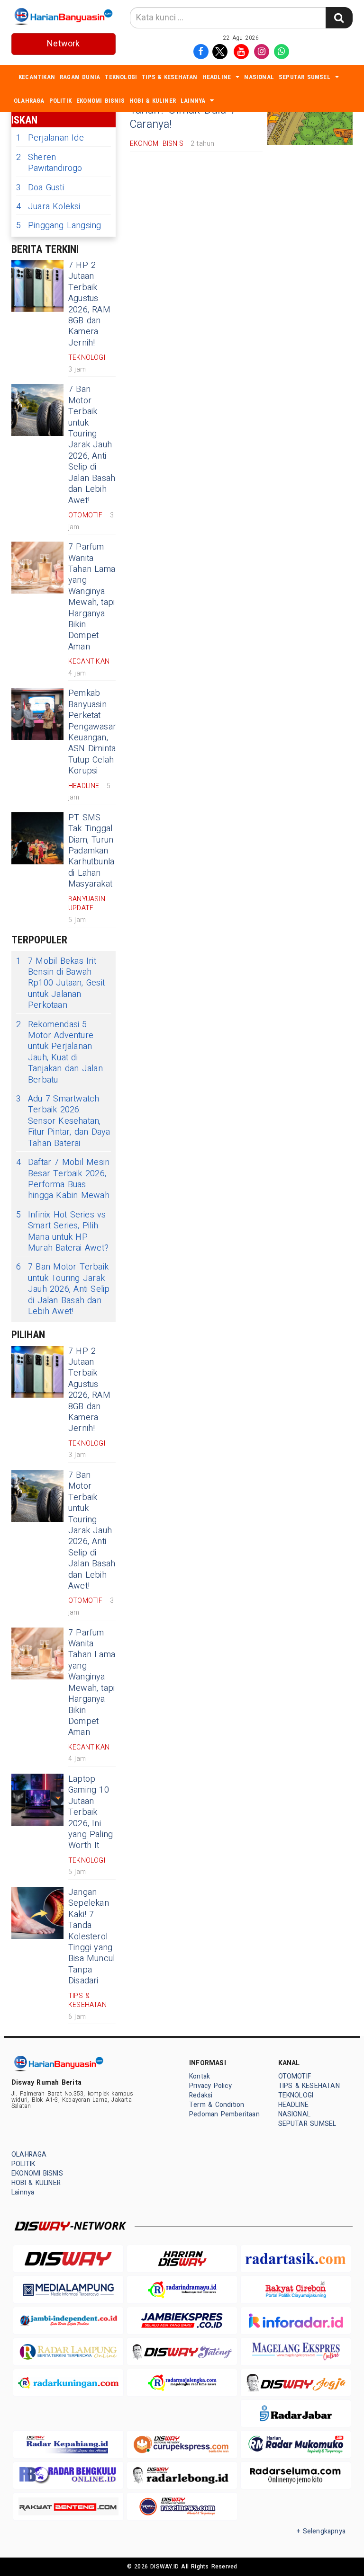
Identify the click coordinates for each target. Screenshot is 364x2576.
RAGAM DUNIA (80, 77)
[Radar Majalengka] (182, 2383)
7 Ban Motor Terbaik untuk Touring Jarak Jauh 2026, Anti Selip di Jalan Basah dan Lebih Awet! (92, 445)
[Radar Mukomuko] (296, 2444)
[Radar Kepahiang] (68, 2444)
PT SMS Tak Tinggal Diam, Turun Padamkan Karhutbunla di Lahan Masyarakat (91, 851)
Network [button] (63, 44)
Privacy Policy (210, 2086)
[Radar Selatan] (182, 2506)
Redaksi (201, 2095)
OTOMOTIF (295, 2076)
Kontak (200, 2076)
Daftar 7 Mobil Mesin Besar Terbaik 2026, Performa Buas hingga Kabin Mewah (63, 1179)
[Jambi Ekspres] (182, 2321)
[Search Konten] (339, 18)
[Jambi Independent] (68, 2321)
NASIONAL (259, 77)
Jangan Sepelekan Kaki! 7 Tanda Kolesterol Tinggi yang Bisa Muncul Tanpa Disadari (91, 1936)
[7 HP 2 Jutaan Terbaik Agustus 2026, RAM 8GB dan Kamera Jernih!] (37, 286)
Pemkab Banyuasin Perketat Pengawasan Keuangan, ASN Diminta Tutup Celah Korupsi (93, 732)
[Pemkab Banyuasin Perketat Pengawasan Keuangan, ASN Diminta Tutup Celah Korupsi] (37, 714)
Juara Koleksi (48, 207)
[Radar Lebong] (182, 2475)
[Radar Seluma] (296, 2475)
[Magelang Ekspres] (296, 2351)
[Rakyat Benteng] (68, 2506)
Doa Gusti (40, 188)
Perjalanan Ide (50, 138)
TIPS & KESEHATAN (169, 77)
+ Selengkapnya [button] (321, 2531)
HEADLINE (217, 77)
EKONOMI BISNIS (100, 101)
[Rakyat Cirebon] (296, 2289)
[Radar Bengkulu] (68, 2475)
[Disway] (68, 2259)
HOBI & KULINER (153, 101)
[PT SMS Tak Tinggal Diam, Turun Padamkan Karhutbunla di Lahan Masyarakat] (37, 838)
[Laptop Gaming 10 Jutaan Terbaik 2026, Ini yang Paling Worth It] (37, 1800)
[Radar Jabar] (296, 2413)
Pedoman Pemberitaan (224, 2114)
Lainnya (193, 101)
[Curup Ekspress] (182, 2444)
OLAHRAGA (29, 101)
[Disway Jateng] (182, 2351)
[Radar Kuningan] (68, 2383)
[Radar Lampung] (68, 2351)
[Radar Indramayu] (182, 2289)
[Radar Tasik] (296, 2259)
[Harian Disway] (182, 2259)
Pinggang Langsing (59, 226)
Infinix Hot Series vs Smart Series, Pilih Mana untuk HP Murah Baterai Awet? (62, 1232)
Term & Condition (217, 2105)
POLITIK (60, 101)
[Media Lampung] (68, 2289)
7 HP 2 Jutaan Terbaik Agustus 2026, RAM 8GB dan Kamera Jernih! (89, 304)
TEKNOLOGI (121, 77)
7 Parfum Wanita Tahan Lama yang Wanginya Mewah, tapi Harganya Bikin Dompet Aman (92, 597)
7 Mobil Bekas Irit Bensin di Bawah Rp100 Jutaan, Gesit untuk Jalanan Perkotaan (60, 983)
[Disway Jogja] (296, 2383)
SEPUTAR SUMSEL (305, 77)
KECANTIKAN (37, 77)
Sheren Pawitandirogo (49, 163)
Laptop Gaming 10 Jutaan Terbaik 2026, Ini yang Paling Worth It (91, 1812)
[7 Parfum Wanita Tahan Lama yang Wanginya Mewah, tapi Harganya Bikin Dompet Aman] (37, 568)
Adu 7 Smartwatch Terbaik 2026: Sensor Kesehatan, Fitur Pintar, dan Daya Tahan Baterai (63, 1121)
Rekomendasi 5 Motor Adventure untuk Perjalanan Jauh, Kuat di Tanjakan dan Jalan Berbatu (59, 1052)
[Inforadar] (296, 2321)
